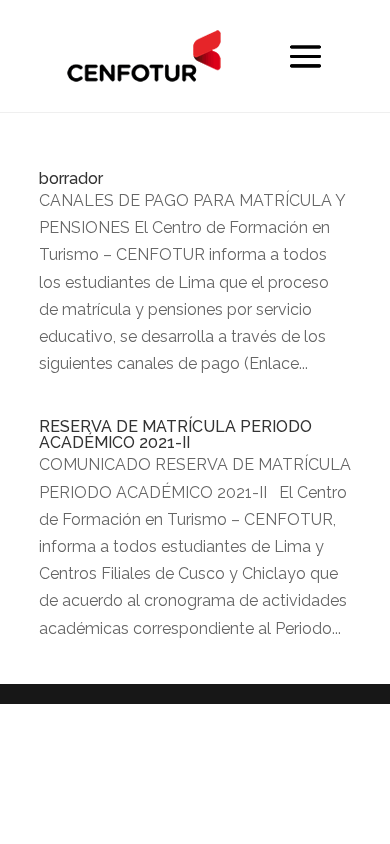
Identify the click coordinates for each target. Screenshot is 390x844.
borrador (71, 178)
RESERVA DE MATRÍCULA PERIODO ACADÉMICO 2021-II (175, 434)
